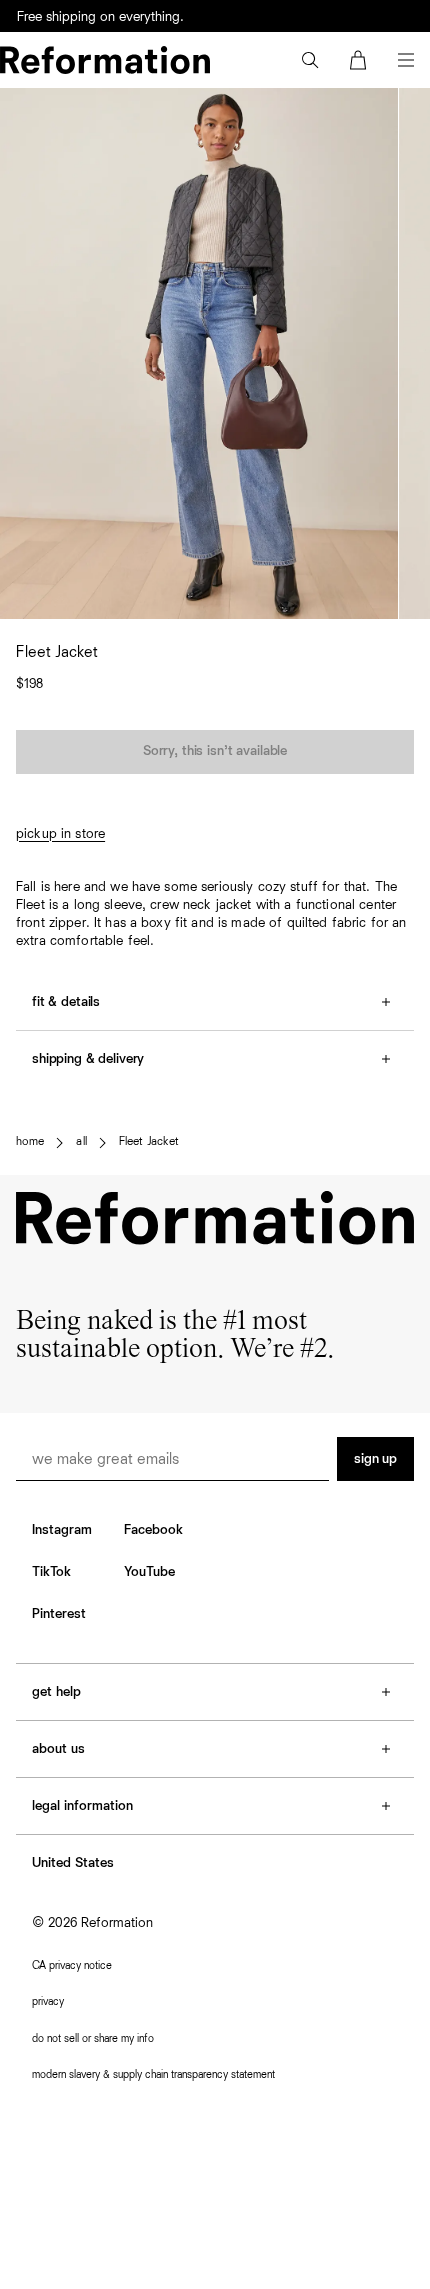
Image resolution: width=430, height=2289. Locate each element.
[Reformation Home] (105, 60)
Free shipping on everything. (100, 17)
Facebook (153, 1530)
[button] (310, 60)
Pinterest (59, 1614)
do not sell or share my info (93, 2038)
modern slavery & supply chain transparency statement (153, 2074)
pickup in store (60, 834)
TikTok (51, 1572)
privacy (48, 2001)
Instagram (62, 1530)
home (30, 1142)
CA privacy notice (72, 1965)
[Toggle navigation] (406, 60)
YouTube (149, 1572)
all (81, 1142)
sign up (375, 1459)
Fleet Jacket (149, 1142)
